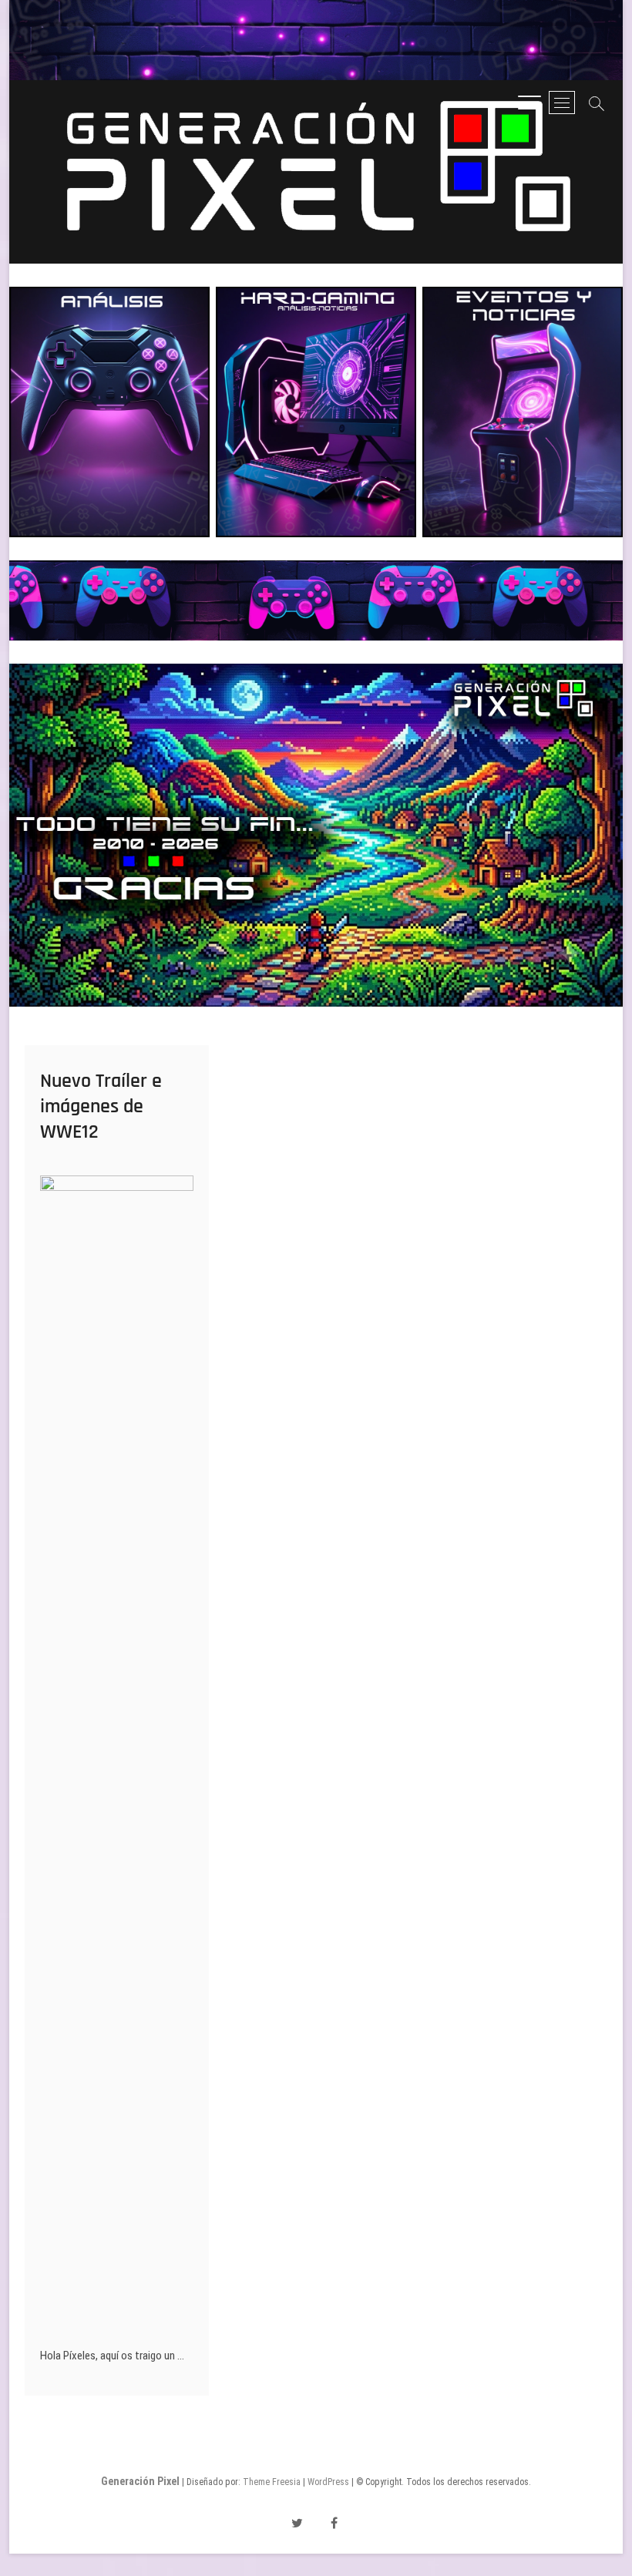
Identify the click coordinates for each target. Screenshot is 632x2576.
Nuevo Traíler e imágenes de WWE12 (101, 1106)
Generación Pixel (140, 2481)
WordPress (328, 2482)
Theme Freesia (272, 2482)
